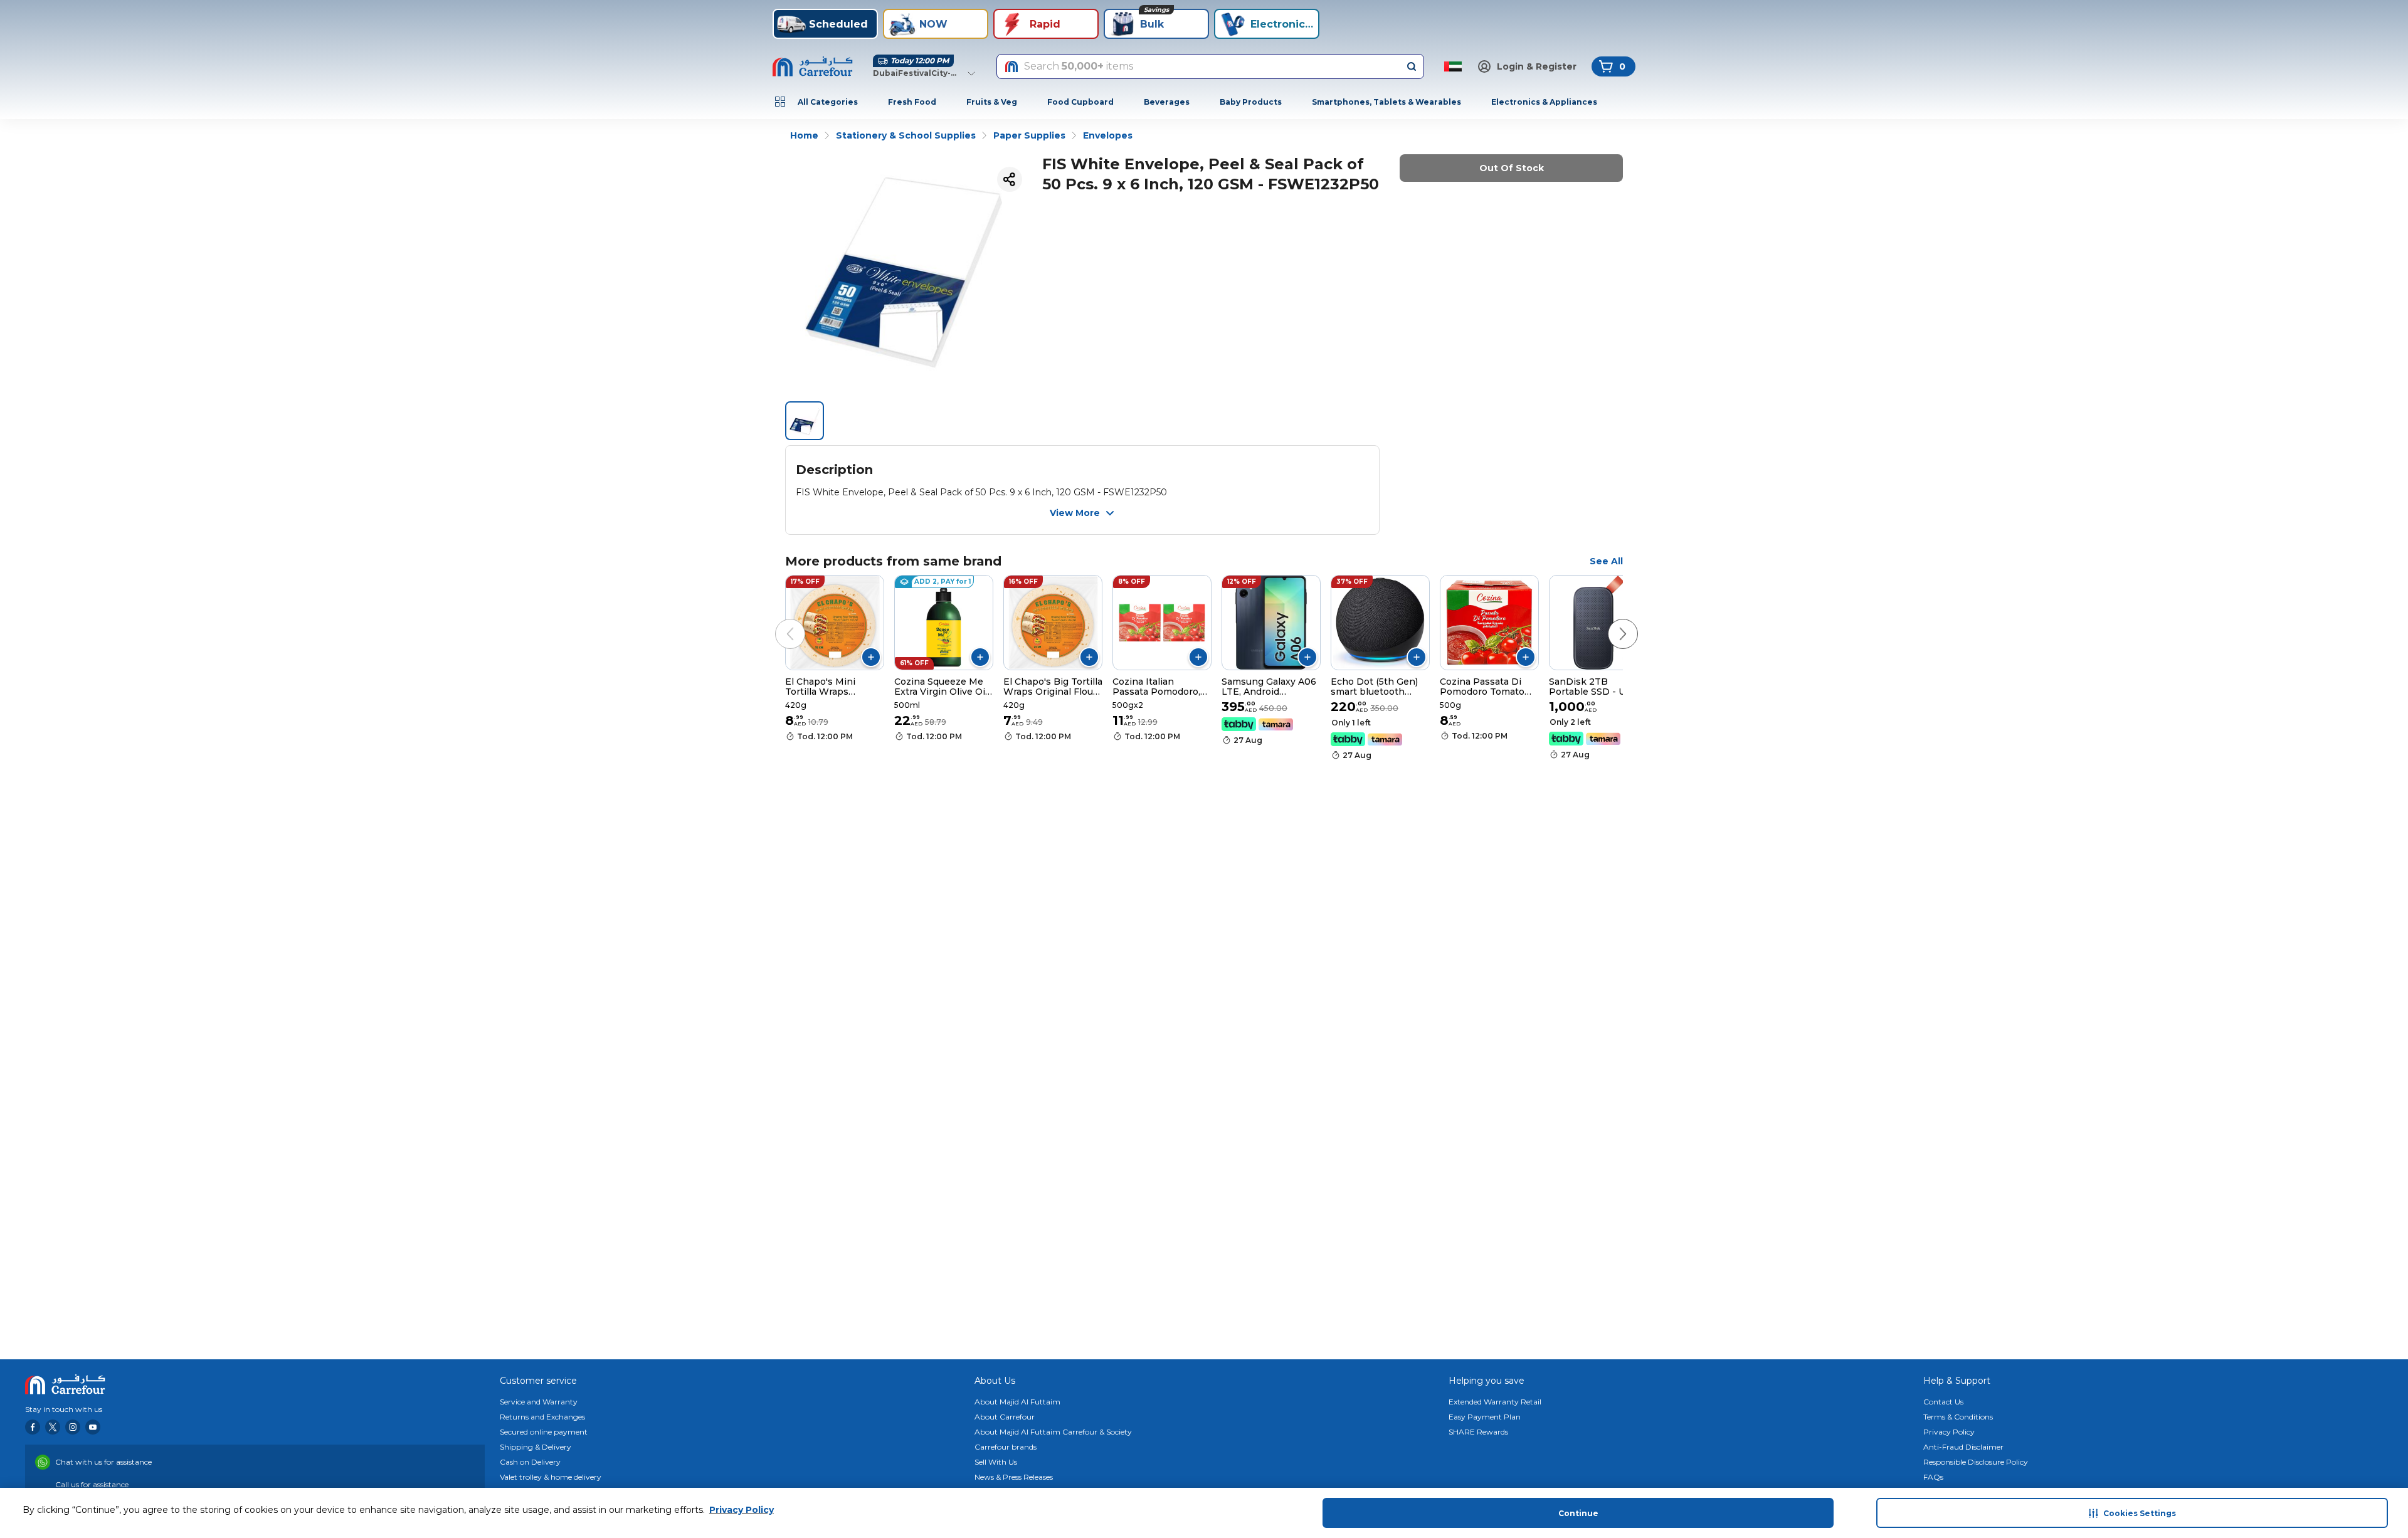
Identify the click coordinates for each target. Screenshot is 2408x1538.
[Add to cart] (871, 657)
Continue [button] (1578, 1513)
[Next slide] (1610, 621)
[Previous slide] (778, 621)
